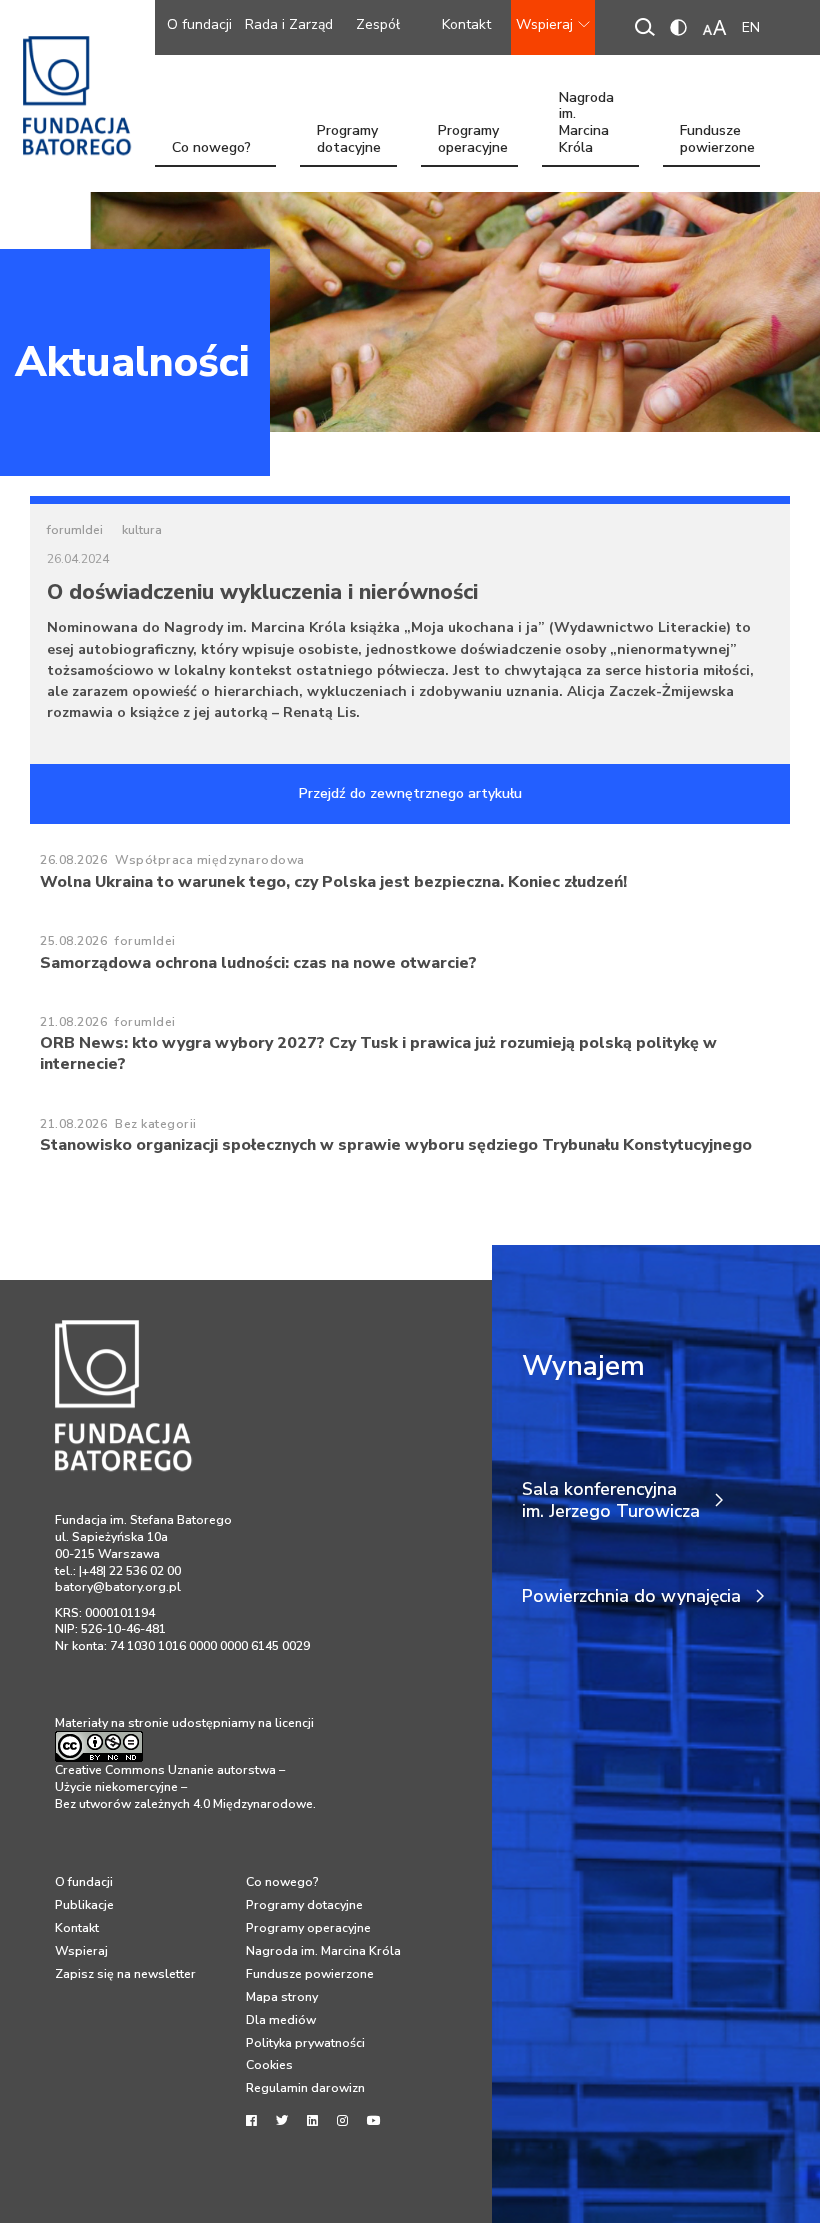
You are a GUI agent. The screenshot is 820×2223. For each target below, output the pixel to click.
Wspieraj (544, 24)
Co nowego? (211, 147)
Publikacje (84, 1905)
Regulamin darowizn (305, 2088)
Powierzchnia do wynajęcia (631, 1596)
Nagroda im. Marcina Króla (586, 141)
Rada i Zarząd (289, 24)
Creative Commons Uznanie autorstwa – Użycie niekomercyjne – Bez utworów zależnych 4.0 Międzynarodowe (184, 1786)
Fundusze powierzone (717, 141)
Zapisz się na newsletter (125, 1974)
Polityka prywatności (305, 2043)
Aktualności (132, 362)
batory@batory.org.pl (118, 1587)
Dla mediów (281, 2020)
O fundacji (199, 24)
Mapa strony (282, 1997)
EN (751, 27)
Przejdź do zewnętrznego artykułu (410, 793)
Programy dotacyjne (349, 141)
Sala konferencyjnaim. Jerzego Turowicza (611, 1501)
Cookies (269, 2065)
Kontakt (466, 24)
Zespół (378, 24)
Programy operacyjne (473, 141)
